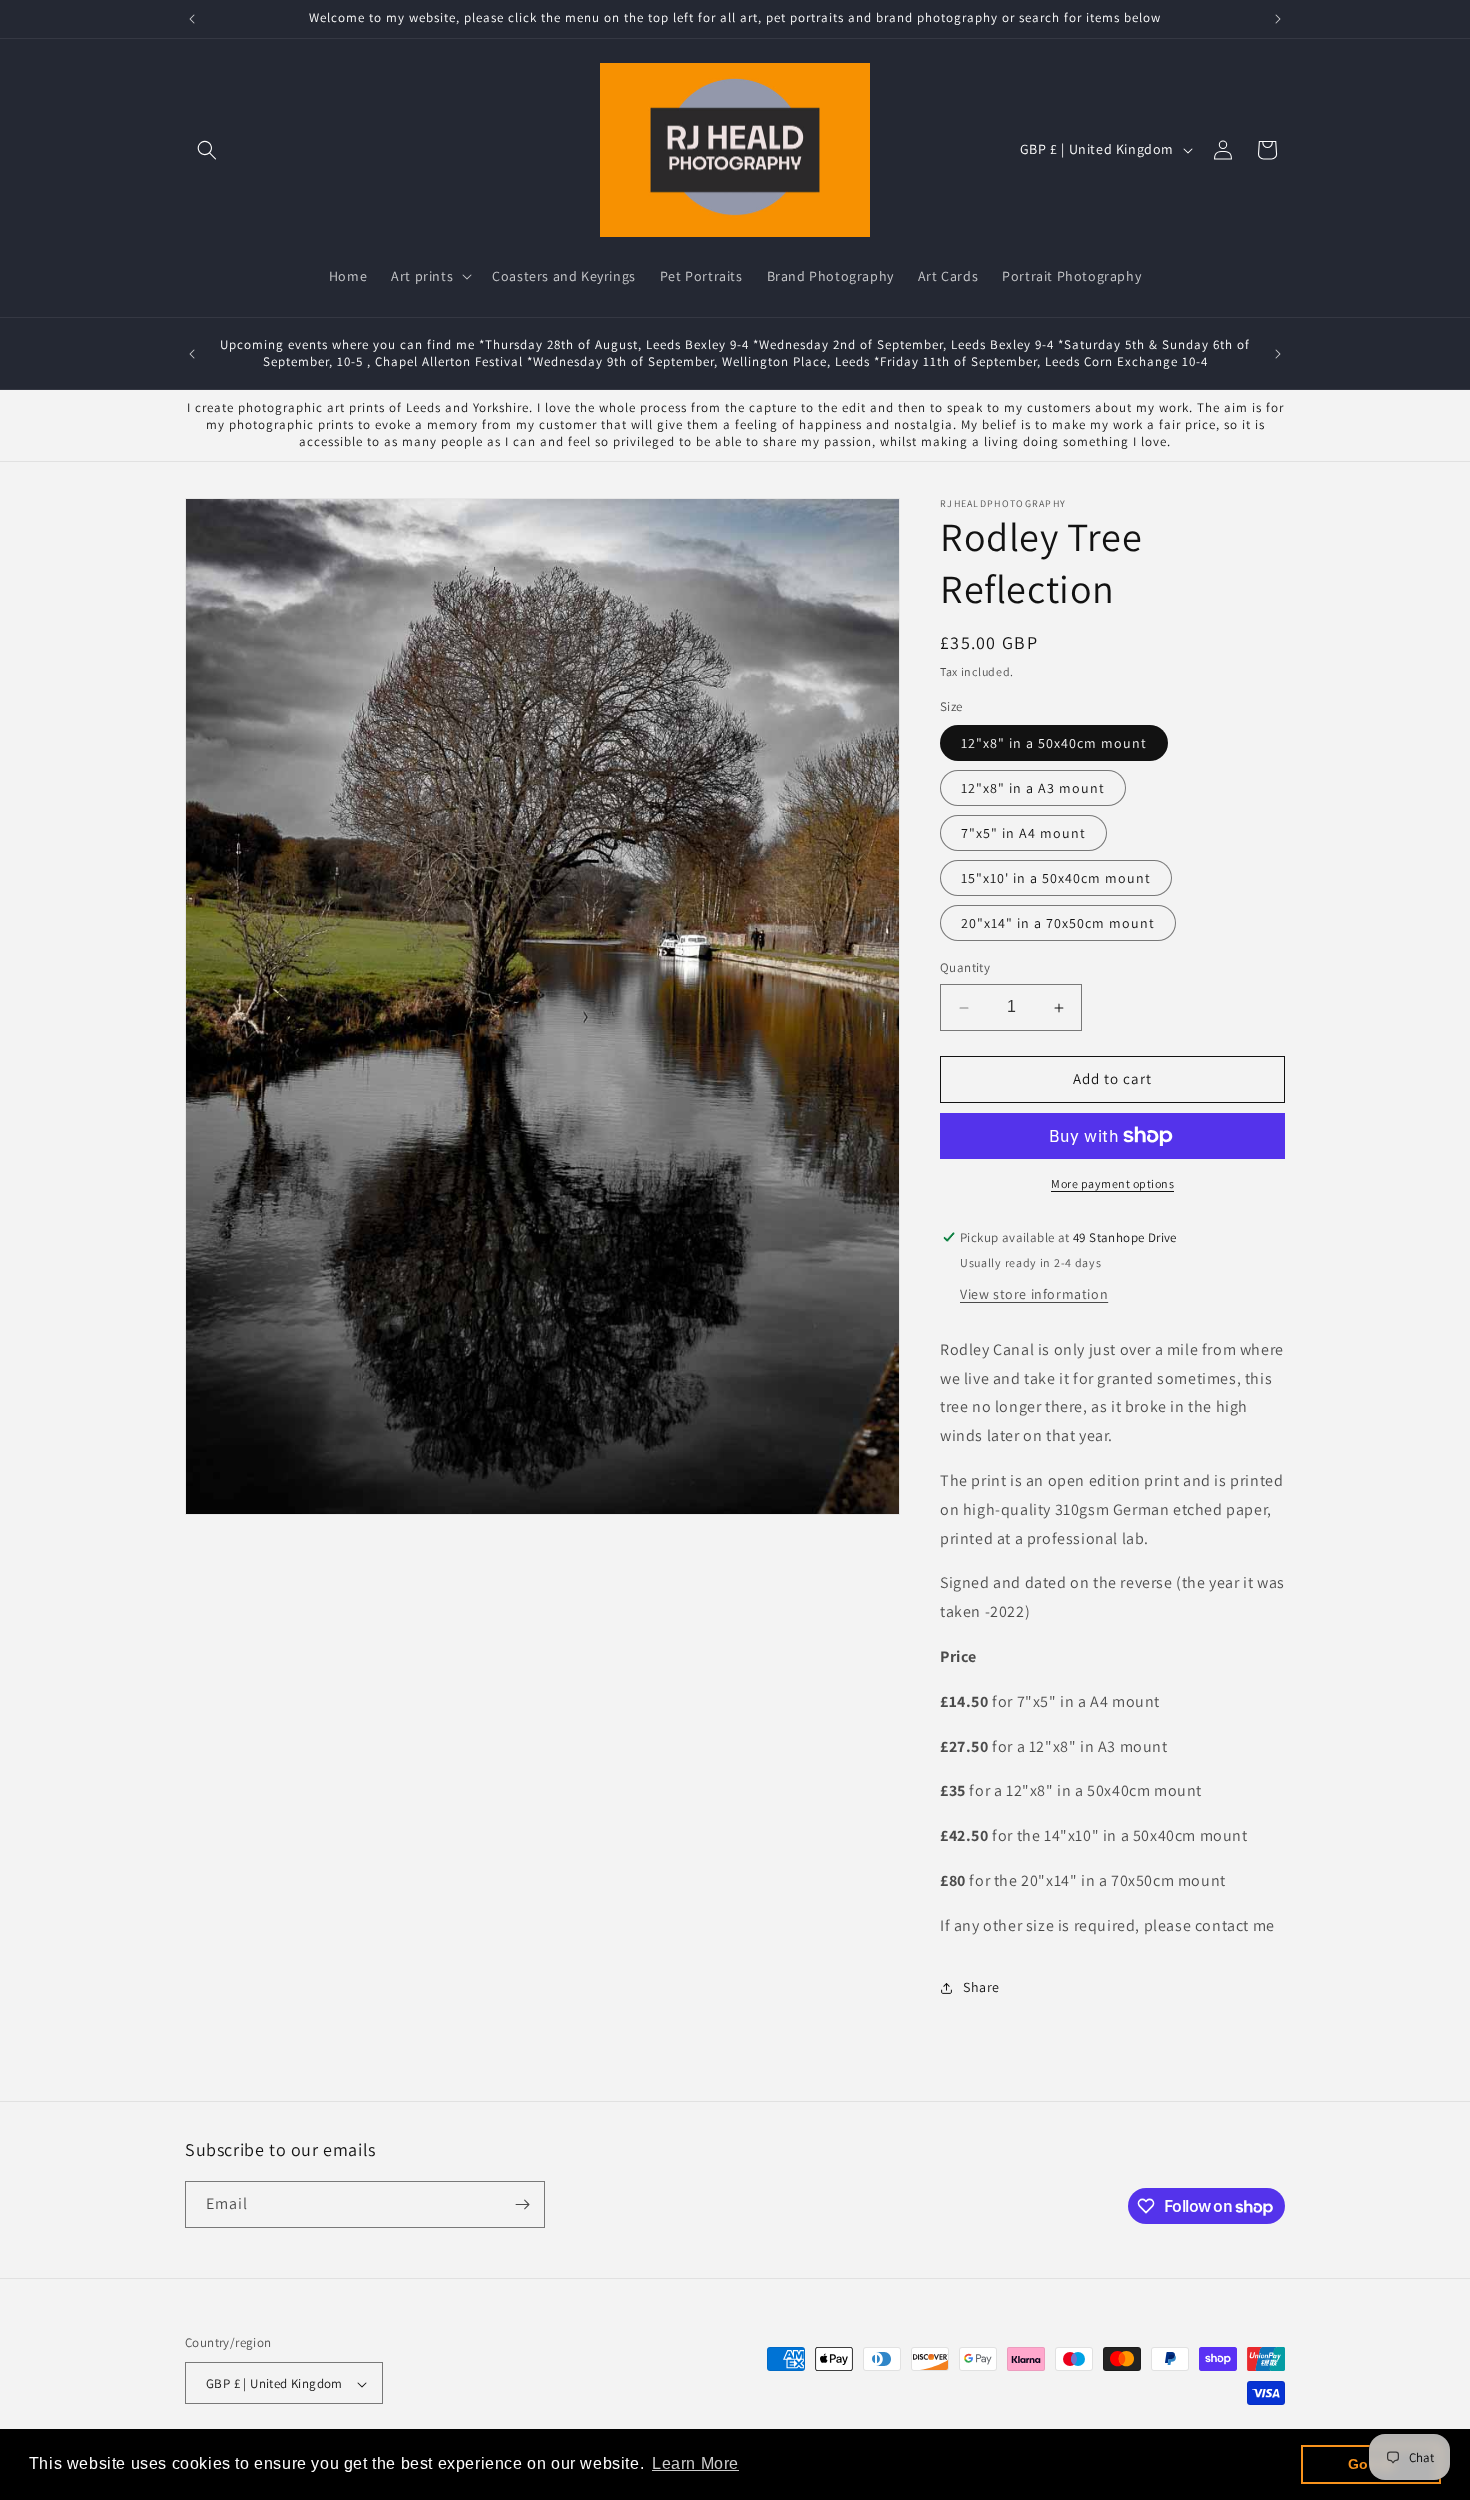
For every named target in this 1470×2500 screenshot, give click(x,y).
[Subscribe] (522, 2204)
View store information (1034, 1294)
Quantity (965, 968)
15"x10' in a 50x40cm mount (1056, 879)
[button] (207, 150)
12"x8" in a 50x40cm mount (1054, 744)
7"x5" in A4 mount (1023, 834)
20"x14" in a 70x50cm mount (1058, 924)
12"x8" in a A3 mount (1033, 789)
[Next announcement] (1278, 19)
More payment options (1112, 1183)
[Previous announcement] (192, 19)
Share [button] (981, 1987)
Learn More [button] (695, 2463)
